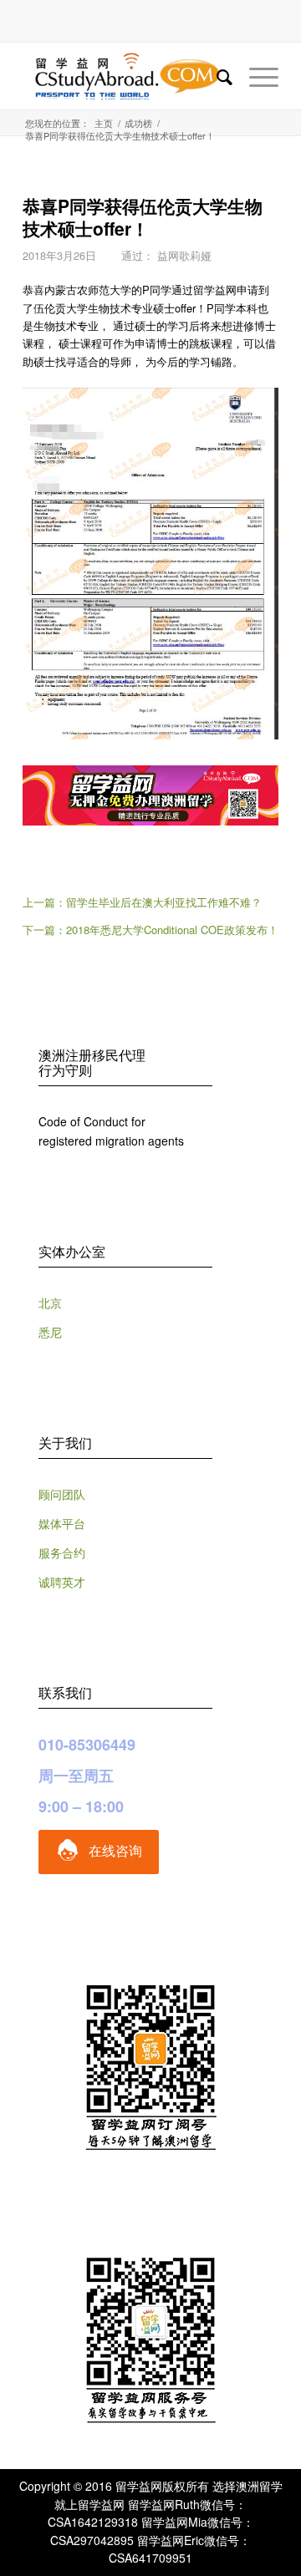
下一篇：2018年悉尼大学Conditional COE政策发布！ (150, 930)
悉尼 (50, 1332)
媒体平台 (62, 1523)
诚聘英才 (62, 1582)
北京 (50, 1303)
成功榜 (138, 123)
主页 (104, 123)
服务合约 (62, 1552)
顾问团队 (62, 1494)
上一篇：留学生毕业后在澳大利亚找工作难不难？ (142, 902)
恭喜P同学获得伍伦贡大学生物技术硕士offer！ (143, 217)
